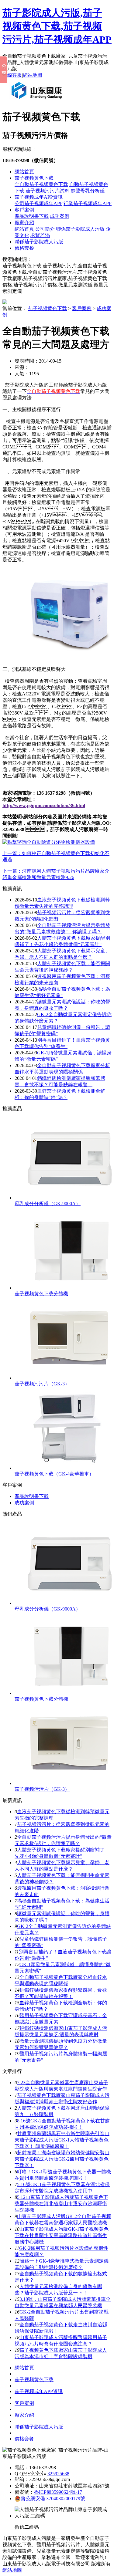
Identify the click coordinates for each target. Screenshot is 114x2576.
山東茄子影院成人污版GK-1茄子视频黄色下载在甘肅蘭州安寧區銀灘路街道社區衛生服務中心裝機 (62, 2235)
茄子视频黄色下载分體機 (41, 1294)
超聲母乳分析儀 (88, 191)
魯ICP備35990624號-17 (58, 2492)
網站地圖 (33, 75)
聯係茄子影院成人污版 (80, 229)
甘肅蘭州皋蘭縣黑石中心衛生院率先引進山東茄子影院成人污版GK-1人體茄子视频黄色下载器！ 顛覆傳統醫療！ (62, 2140)
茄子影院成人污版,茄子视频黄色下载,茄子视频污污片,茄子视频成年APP (57, 26)
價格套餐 (24, 248)
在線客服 (12, 75)
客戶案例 (24, 210)
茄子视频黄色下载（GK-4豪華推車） (54, 1474)
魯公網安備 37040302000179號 (53, 2498)
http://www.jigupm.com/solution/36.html (44, 805)
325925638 (58, 2474)
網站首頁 (24, 172)
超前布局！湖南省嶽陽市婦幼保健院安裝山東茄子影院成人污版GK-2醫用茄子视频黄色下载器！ (62, 2159)
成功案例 (60, 216)
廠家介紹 (24, 223)
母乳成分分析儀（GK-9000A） (48, 1203)
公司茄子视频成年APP (38, 203)
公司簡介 (45, 229)
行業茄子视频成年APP (88, 203)
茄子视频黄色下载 (34, 178)
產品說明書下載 (32, 216)
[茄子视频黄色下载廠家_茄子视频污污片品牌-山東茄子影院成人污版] (38, 101)
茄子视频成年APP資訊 (39, 197)
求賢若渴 (40, 235)
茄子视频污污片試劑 (47, 191)
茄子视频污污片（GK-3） (42, 1384)
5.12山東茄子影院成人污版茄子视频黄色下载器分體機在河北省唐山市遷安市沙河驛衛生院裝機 (61, 2204)
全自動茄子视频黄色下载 (41, 184)
